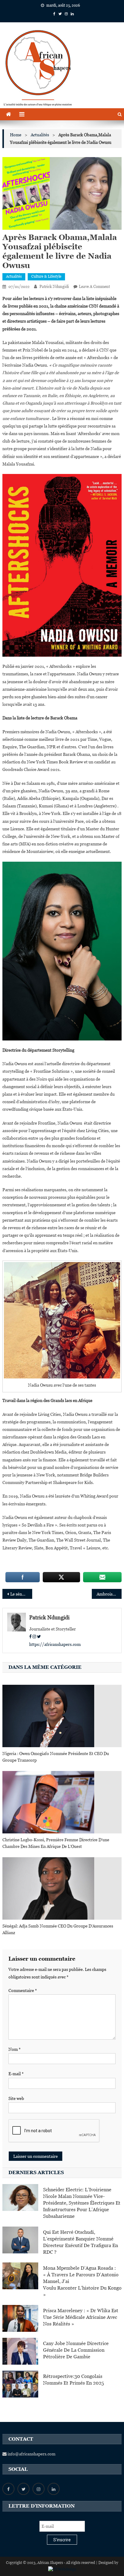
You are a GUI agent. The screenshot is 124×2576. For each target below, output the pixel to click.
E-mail (16, 2074)
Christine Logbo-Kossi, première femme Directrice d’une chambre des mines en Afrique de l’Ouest (56, 1843)
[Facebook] (30, 1637)
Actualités (14, 276)
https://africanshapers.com (55, 1644)
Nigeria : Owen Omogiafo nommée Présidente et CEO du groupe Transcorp (56, 1757)
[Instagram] (34, 1637)
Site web (16, 2098)
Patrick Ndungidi (54, 287)
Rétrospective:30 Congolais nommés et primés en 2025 (73, 2380)
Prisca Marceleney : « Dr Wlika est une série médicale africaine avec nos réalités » (81, 2317)
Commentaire (23, 1990)
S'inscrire (62, 2540)
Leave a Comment (94, 287)
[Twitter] (39, 1637)
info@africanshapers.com (31, 2454)
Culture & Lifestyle (46, 276)
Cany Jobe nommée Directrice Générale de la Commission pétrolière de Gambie (76, 2350)
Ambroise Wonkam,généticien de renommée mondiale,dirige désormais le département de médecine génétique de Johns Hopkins (109, 1594)
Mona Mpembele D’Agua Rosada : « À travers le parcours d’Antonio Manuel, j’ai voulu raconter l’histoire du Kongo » (82, 2281)
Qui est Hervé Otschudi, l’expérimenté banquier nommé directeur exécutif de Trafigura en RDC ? (81, 2242)
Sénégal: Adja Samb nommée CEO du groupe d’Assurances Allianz (58, 1929)
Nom (15, 2049)
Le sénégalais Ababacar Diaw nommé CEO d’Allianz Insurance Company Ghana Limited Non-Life (21, 1594)
